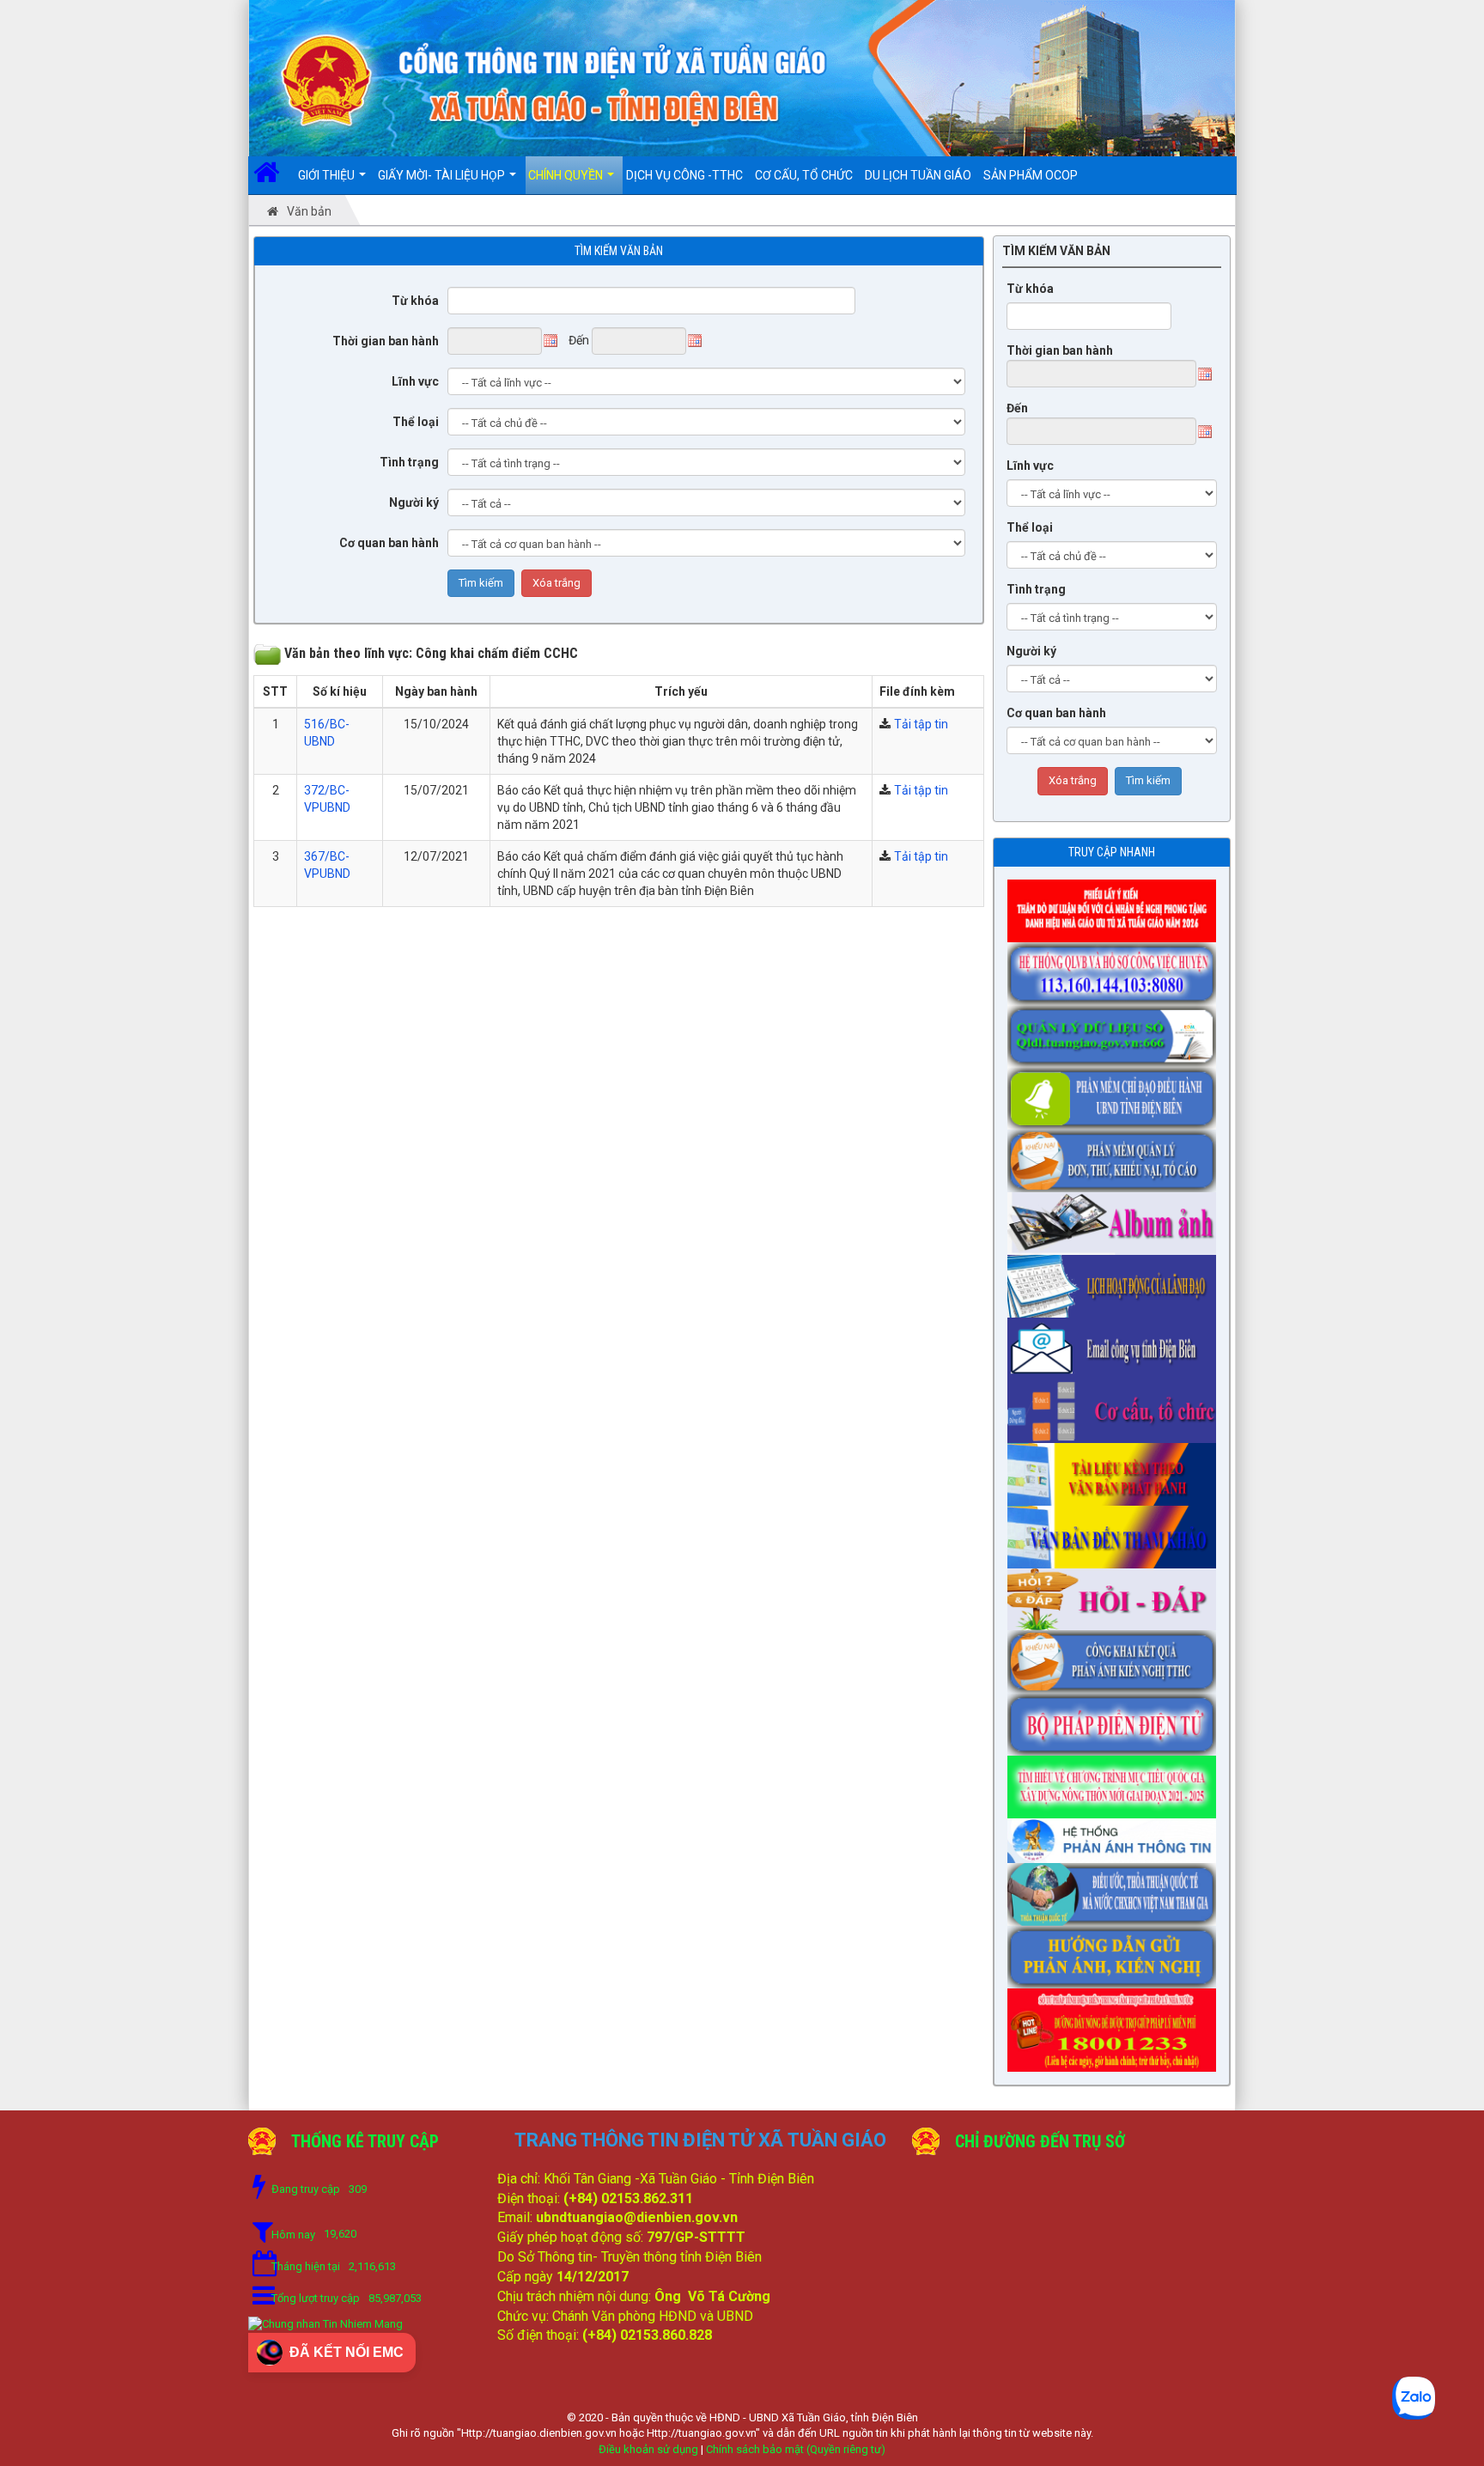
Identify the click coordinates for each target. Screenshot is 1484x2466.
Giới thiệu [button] (328, 175)
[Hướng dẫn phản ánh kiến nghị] (1116, 1951)
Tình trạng (409, 462)
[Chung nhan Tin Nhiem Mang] (325, 2324)
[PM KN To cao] (1116, 1155)
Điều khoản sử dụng (648, 2449)
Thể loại (416, 422)
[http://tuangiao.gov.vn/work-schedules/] (1116, 1281)
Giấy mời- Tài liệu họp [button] (443, 175)
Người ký (414, 502)
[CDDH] (1116, 1093)
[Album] (1116, 1218)
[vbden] (1116, 1531)
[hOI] (1116, 1594)
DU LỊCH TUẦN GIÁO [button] (918, 175)
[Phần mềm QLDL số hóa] (1116, 1031)
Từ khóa (415, 301)
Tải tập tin (921, 724)
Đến (1017, 408)
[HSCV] (1116, 968)
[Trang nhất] (273, 175)
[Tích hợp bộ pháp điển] (1116, 1720)
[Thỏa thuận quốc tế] (1116, 1889)
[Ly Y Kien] (1116, 905)
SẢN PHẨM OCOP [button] (1031, 175)
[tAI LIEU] (1116, 1469)
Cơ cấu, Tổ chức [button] (804, 175)
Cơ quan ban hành (389, 543)
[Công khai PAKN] (1116, 1657)
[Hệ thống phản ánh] (1116, 1836)
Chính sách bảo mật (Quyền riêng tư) (796, 2449)
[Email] (1116, 1343)
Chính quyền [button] (567, 175)
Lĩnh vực (415, 381)
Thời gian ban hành (386, 341)
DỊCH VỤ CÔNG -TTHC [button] (684, 175)
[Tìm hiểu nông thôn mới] (1116, 1781)
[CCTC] (1116, 1406)
